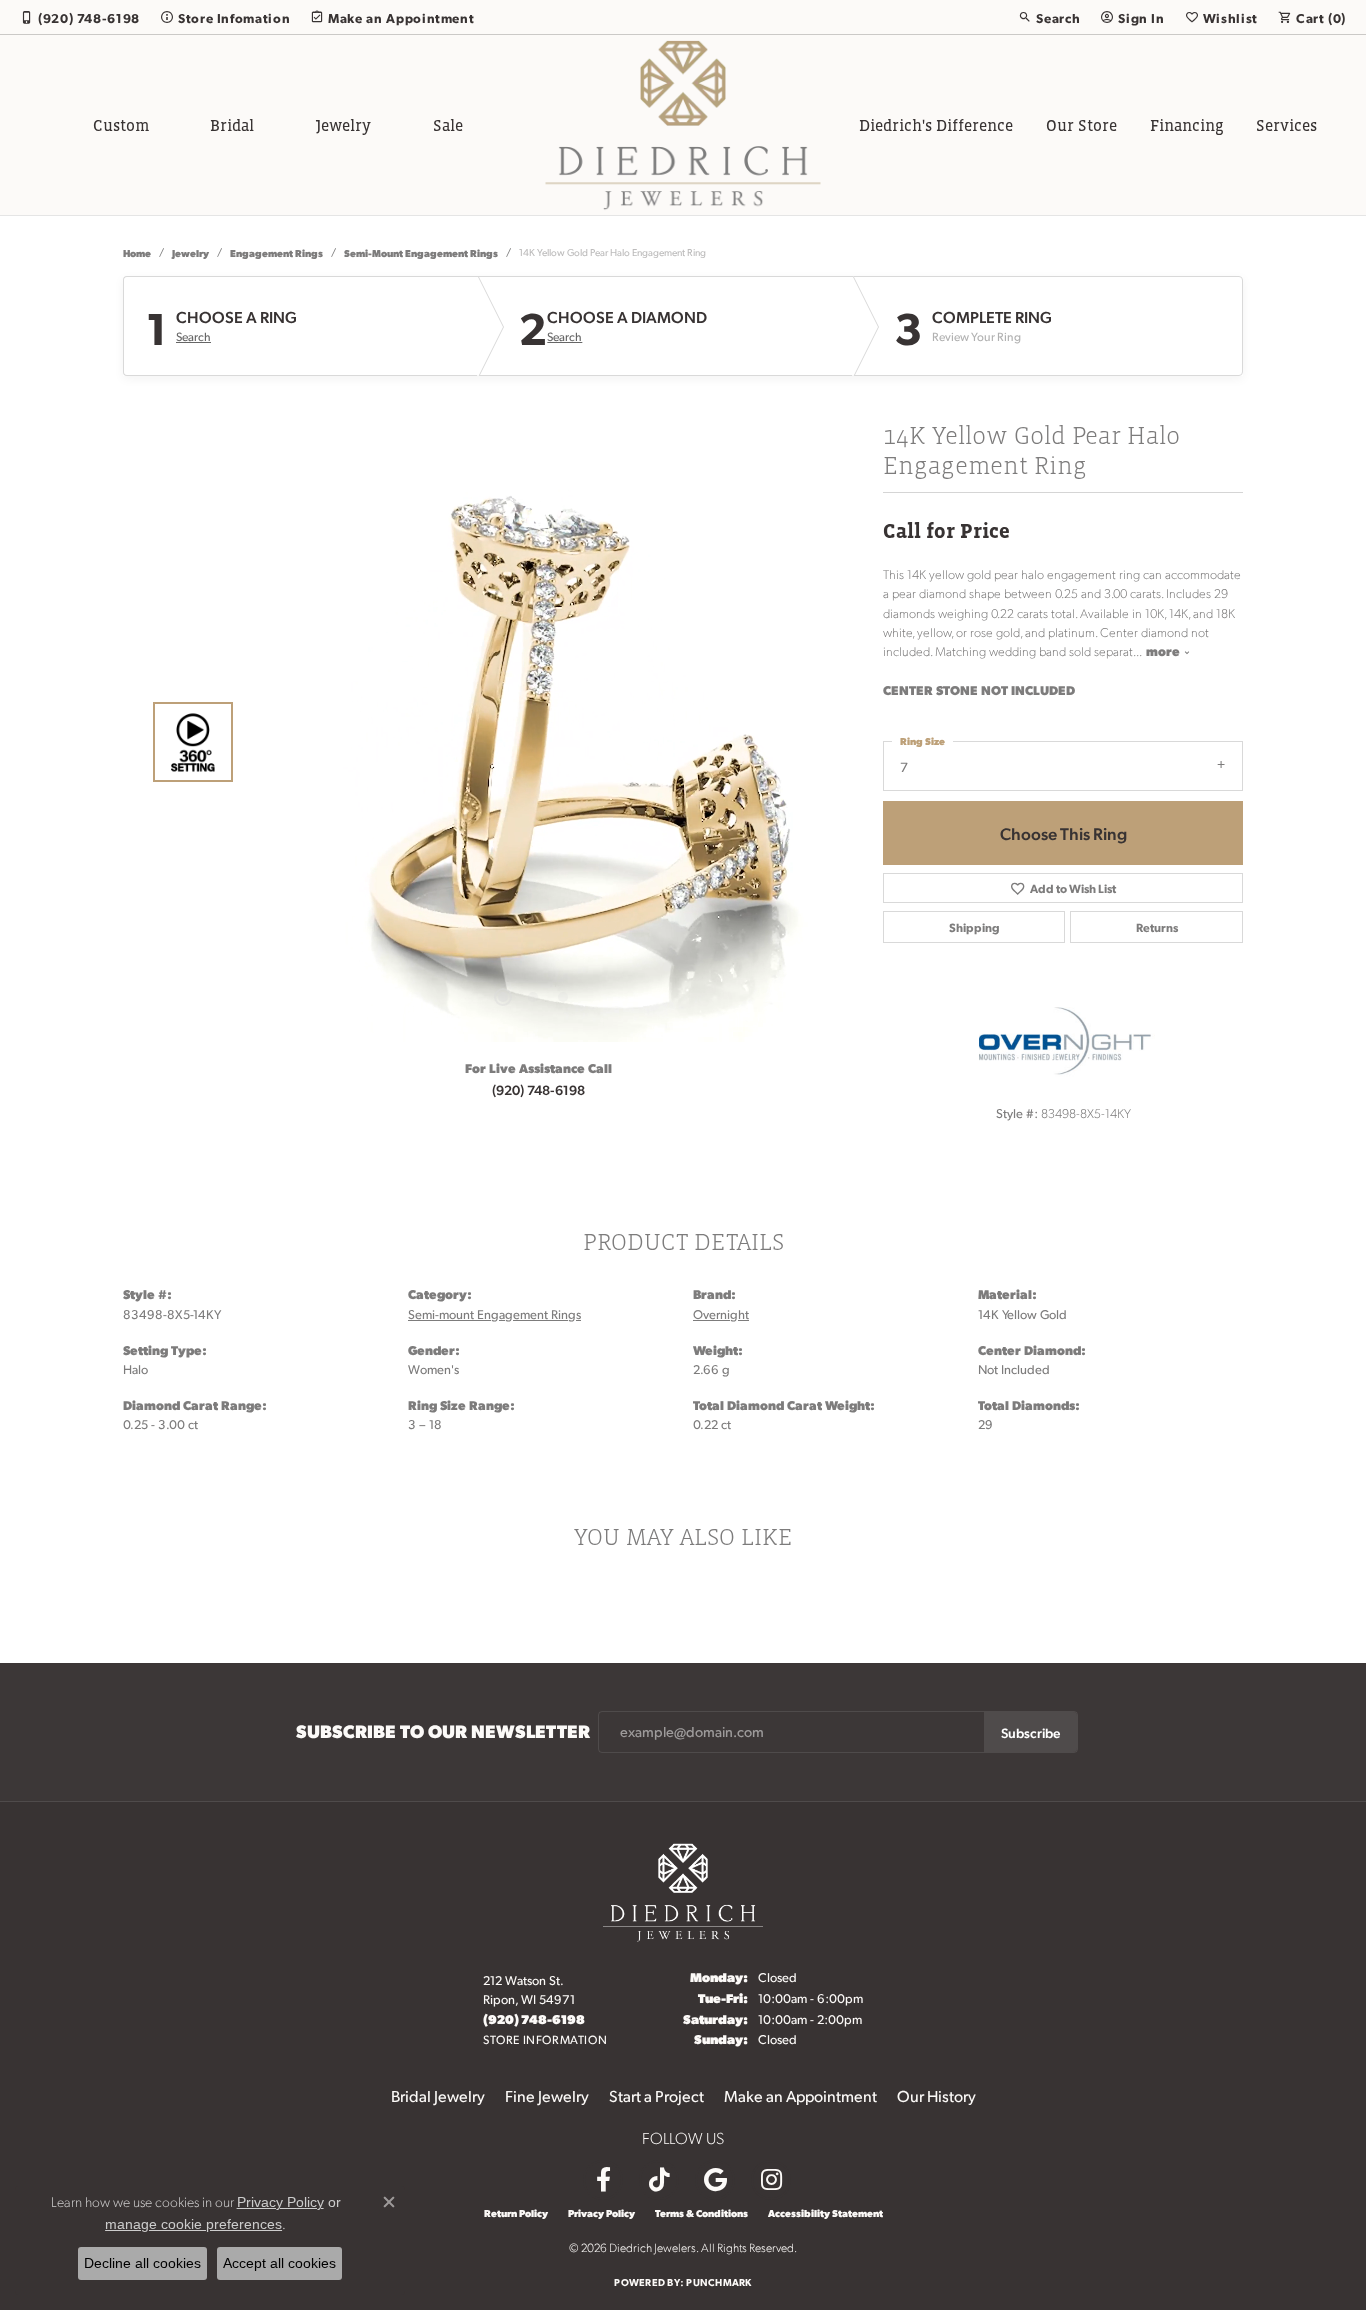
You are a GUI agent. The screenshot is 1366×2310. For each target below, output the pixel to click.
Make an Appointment (800, 2095)
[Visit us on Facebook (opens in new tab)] (603, 2180)
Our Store (1081, 125)
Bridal (232, 125)
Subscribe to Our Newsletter (443, 1731)
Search (193, 337)
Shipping (974, 927)
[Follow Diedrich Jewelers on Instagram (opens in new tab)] (771, 2180)
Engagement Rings (276, 252)
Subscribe (1030, 1732)
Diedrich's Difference (936, 125)
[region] (533, 742)
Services (1286, 125)
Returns (1157, 927)
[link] (80, 17)
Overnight (721, 1314)
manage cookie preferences (193, 2224)
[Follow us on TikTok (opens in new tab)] (659, 2180)
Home (137, 252)
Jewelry (343, 125)
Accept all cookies (279, 2263)
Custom (121, 125)
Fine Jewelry (547, 2095)
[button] (1049, 17)
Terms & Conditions (701, 2213)
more (1164, 650)
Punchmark (718, 2281)
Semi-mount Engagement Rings (421, 252)
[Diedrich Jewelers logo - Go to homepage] (683, 125)
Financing (1187, 125)
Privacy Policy (601, 2213)
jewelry (190, 252)
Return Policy (516, 2213)
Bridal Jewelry (438, 2095)
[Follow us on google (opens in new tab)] (715, 2180)
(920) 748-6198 (538, 1089)
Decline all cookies (142, 2263)
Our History (936, 2095)
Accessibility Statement (825, 2213)
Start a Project (656, 2095)
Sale (448, 125)
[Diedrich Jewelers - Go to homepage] (683, 1889)
